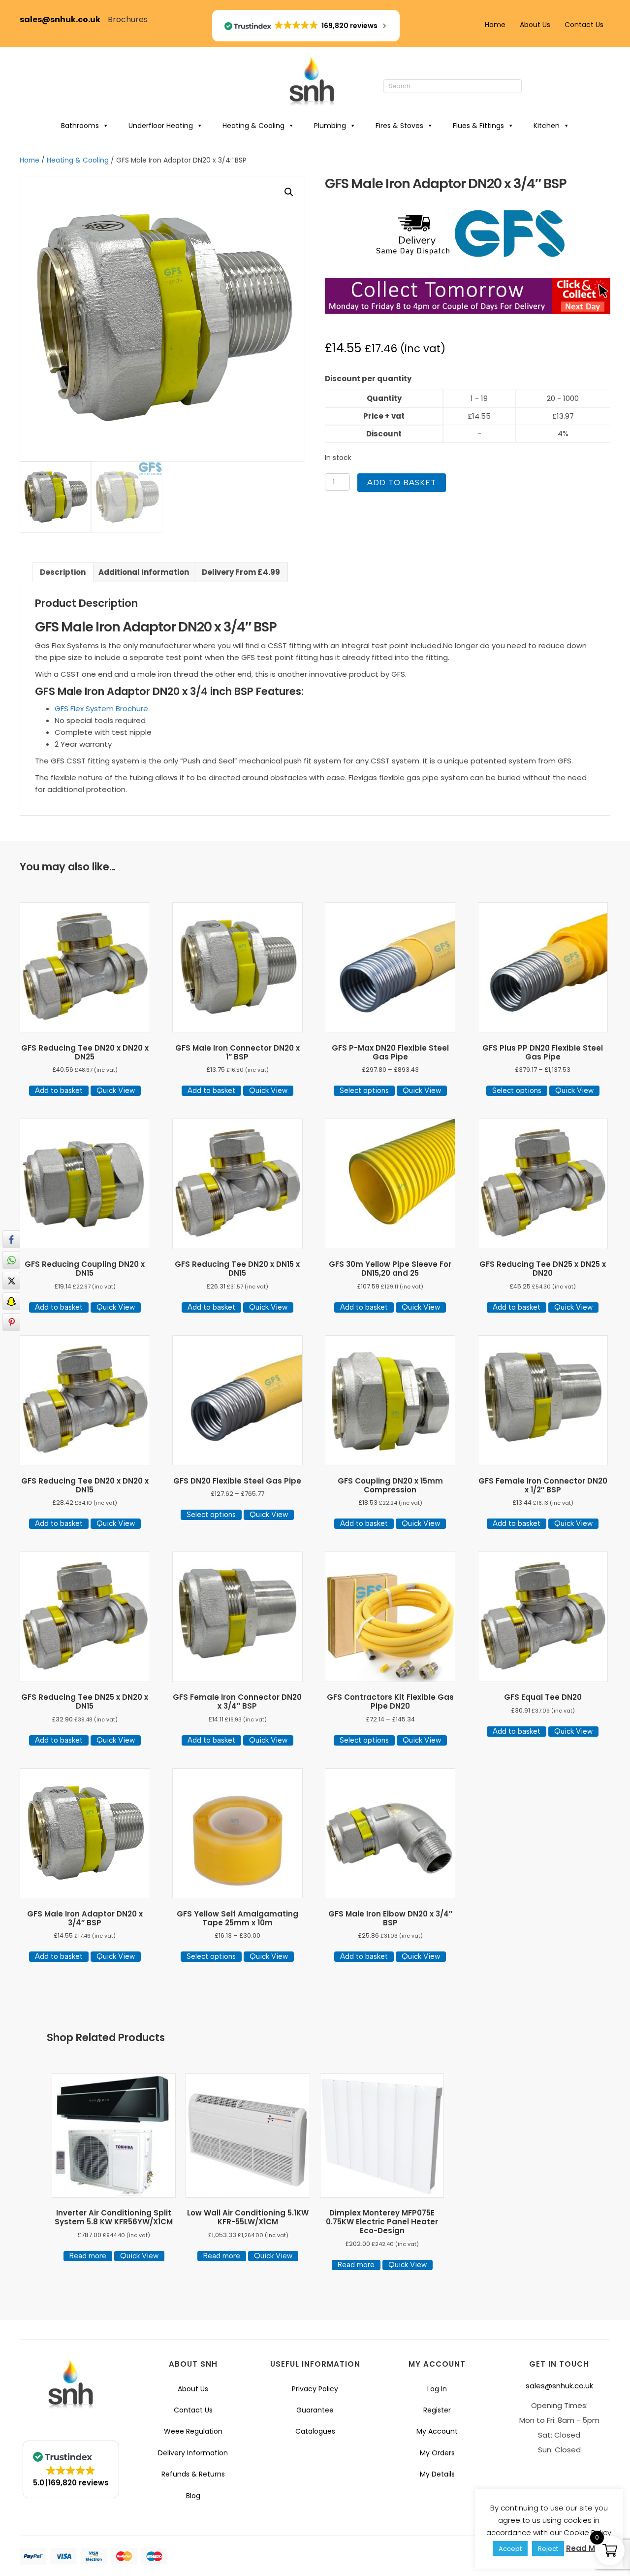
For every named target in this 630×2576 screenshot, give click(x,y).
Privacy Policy (315, 2389)
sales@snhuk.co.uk (64, 19)
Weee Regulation (193, 2431)
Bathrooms (80, 126)
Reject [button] (548, 2549)
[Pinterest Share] (11, 1322)
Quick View (116, 1090)
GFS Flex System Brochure (101, 709)
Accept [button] (510, 2549)
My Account (437, 2431)
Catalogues (315, 2431)
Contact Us (584, 25)
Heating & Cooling (253, 126)
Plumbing (330, 126)
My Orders (437, 2453)
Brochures (128, 19)
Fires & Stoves (399, 126)
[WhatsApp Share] (11, 1260)
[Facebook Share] (11, 1239)
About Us (535, 25)
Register (437, 2410)
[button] (532, 87)
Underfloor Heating (161, 126)
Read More (587, 2548)
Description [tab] (63, 572)
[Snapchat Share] (11, 1301)
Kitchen (547, 126)
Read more (88, 2256)
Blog (193, 2496)
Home (495, 25)
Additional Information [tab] (144, 572)
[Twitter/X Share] (11, 1281)
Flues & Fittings (478, 126)
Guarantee (315, 2410)
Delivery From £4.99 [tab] (241, 572)
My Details (437, 2474)
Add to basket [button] (59, 1090)
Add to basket (402, 482)
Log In (437, 2389)
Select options (364, 1090)
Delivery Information (193, 2453)
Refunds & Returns (193, 2474)
